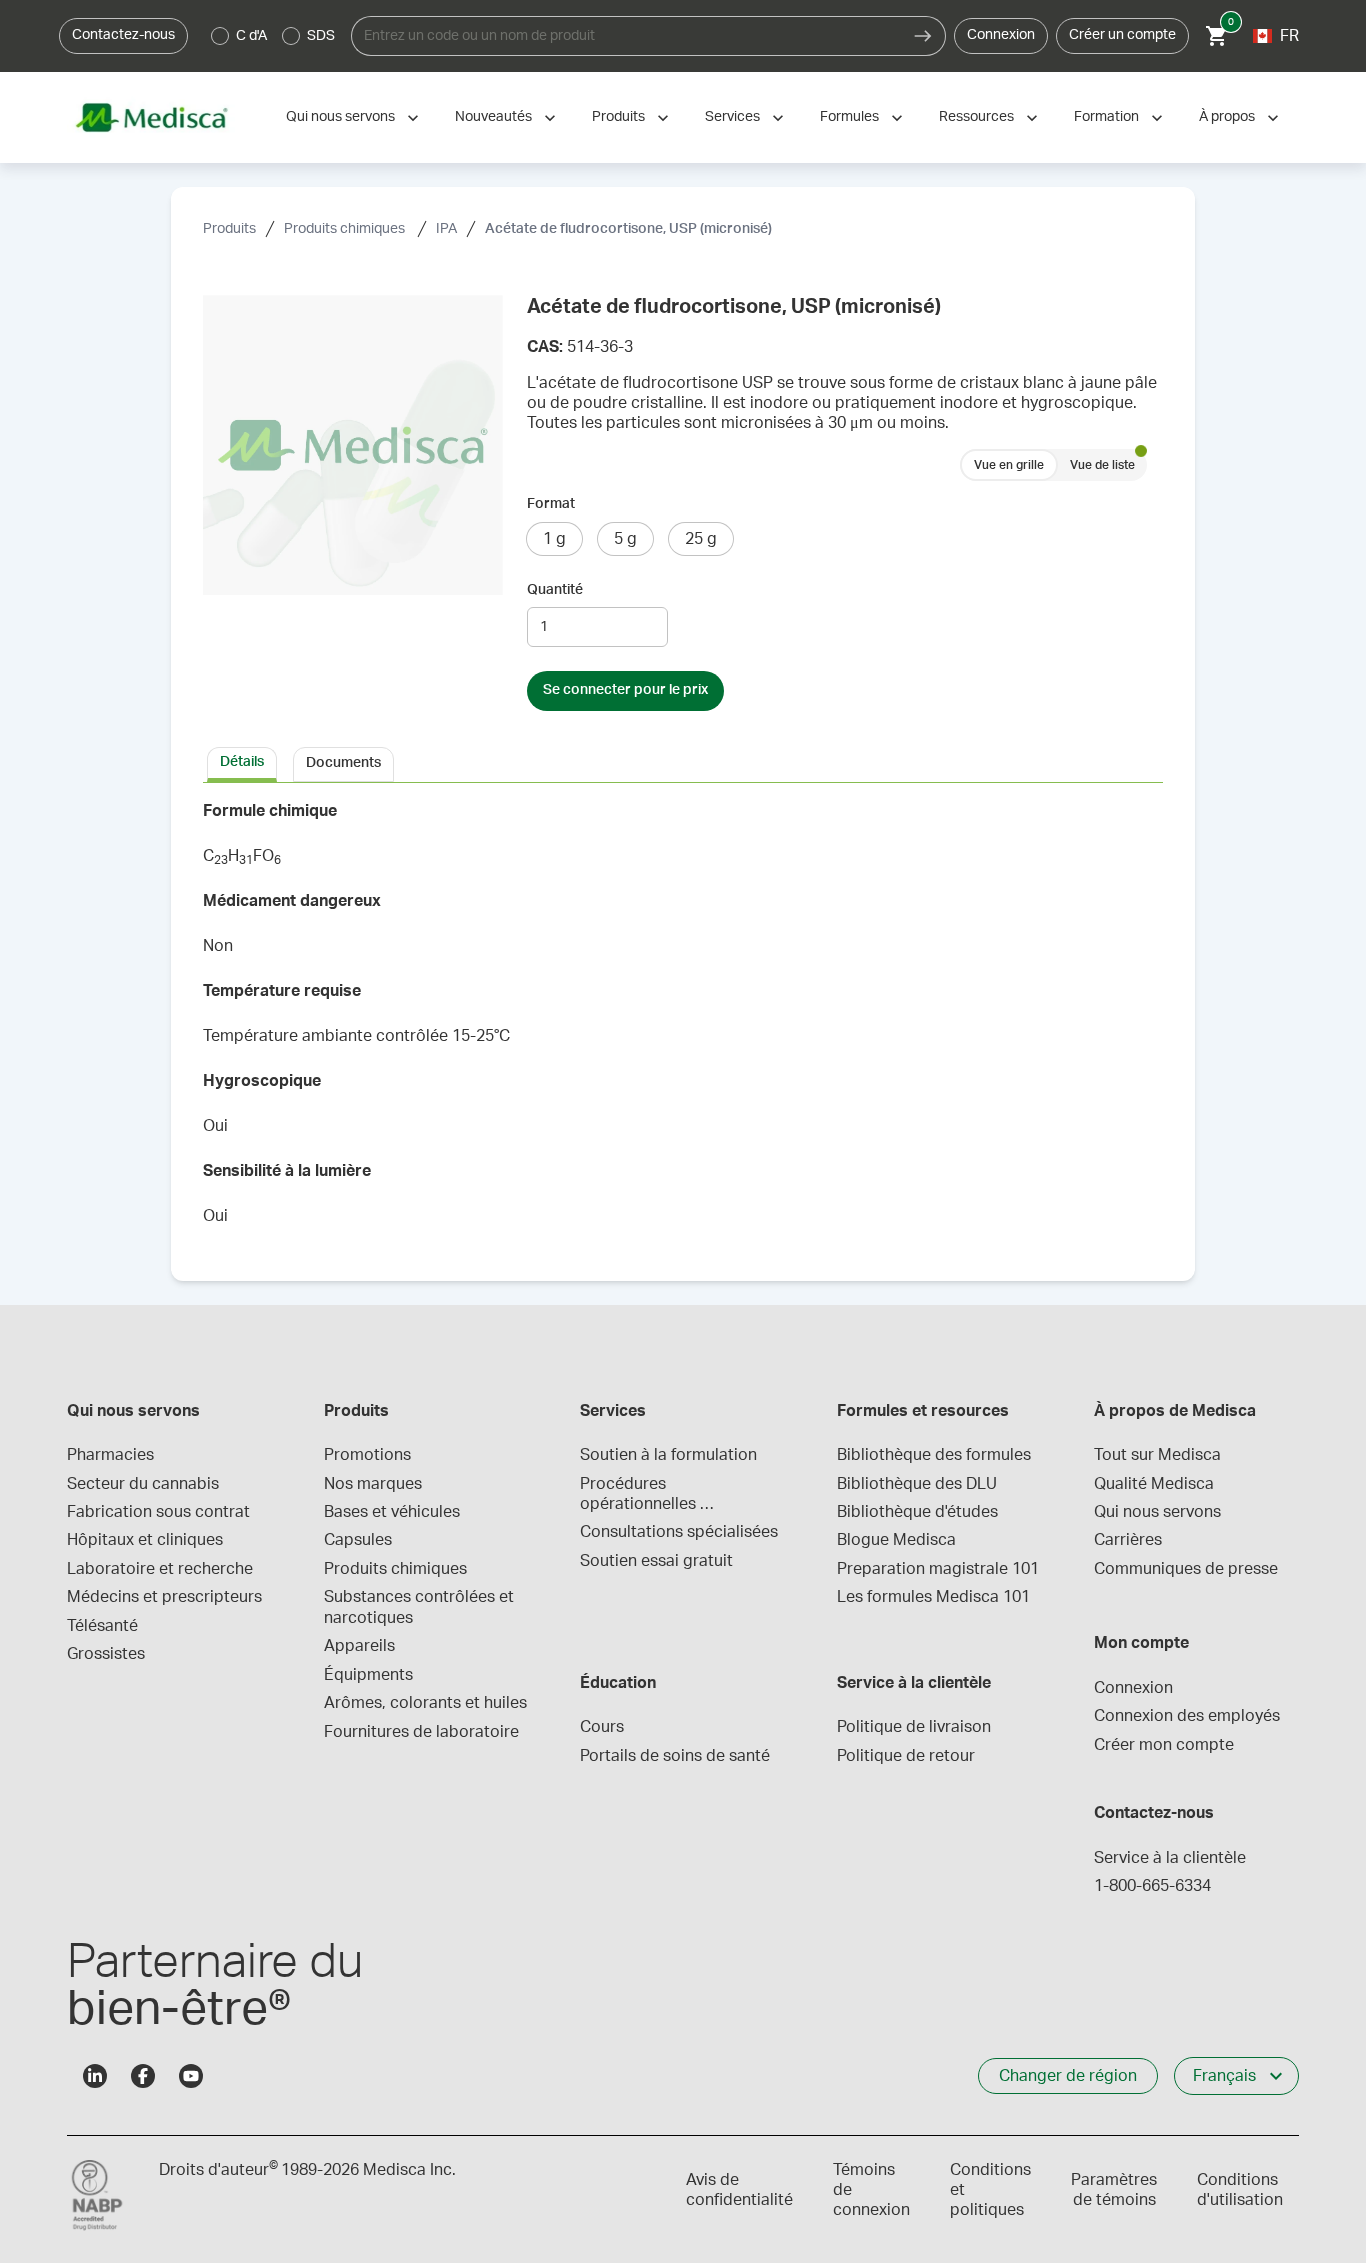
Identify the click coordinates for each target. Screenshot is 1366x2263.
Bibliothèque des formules (934, 1455)
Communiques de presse (1186, 1569)
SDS (321, 36)
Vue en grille (1009, 465)
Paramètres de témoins (1114, 2190)
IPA (446, 229)
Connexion (1001, 35)
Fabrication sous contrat (158, 1512)
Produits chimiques (346, 229)
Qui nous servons (340, 117)
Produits (618, 117)
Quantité (555, 590)
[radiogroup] (273, 36)
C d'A (251, 36)
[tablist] (683, 763)
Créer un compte (1122, 35)
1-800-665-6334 (1152, 1886)
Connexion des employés (1187, 1716)
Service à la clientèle (1170, 1858)
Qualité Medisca (1154, 1484)
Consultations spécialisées (679, 1532)
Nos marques (373, 1484)
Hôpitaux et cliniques (145, 1540)
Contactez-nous (123, 35)
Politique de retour (906, 1756)
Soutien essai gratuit (656, 1561)
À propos (1227, 117)
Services (732, 117)
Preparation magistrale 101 (938, 1569)
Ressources (976, 117)
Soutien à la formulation (668, 1455)
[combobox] (626, 36)
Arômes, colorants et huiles (425, 1703)
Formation (1106, 117)
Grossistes (106, 1654)
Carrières (1128, 1540)
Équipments (368, 1675)
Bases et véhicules (392, 1512)
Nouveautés (493, 117)
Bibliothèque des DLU (917, 1484)
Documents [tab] (343, 763)
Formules (849, 117)
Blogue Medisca (896, 1540)
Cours (602, 1727)
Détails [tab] (242, 762)
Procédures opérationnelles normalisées (640, 1495)
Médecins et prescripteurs (164, 1597)
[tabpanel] (683, 1020)
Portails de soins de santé (675, 1756)
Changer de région (1068, 2076)
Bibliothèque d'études (917, 1512)
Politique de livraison (914, 1727)
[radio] (220, 36)
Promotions (367, 1455)
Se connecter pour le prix (625, 690)
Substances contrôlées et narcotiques (421, 1607)
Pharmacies (110, 1455)
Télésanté (102, 1626)
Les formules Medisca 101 (933, 1597)
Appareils (359, 1646)
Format (551, 504)
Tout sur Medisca (1157, 1455)
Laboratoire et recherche (160, 1569)
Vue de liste (1102, 465)
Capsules (358, 1540)
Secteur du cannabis (143, 1484)
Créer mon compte (1164, 1745)
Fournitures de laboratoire (421, 1732)
